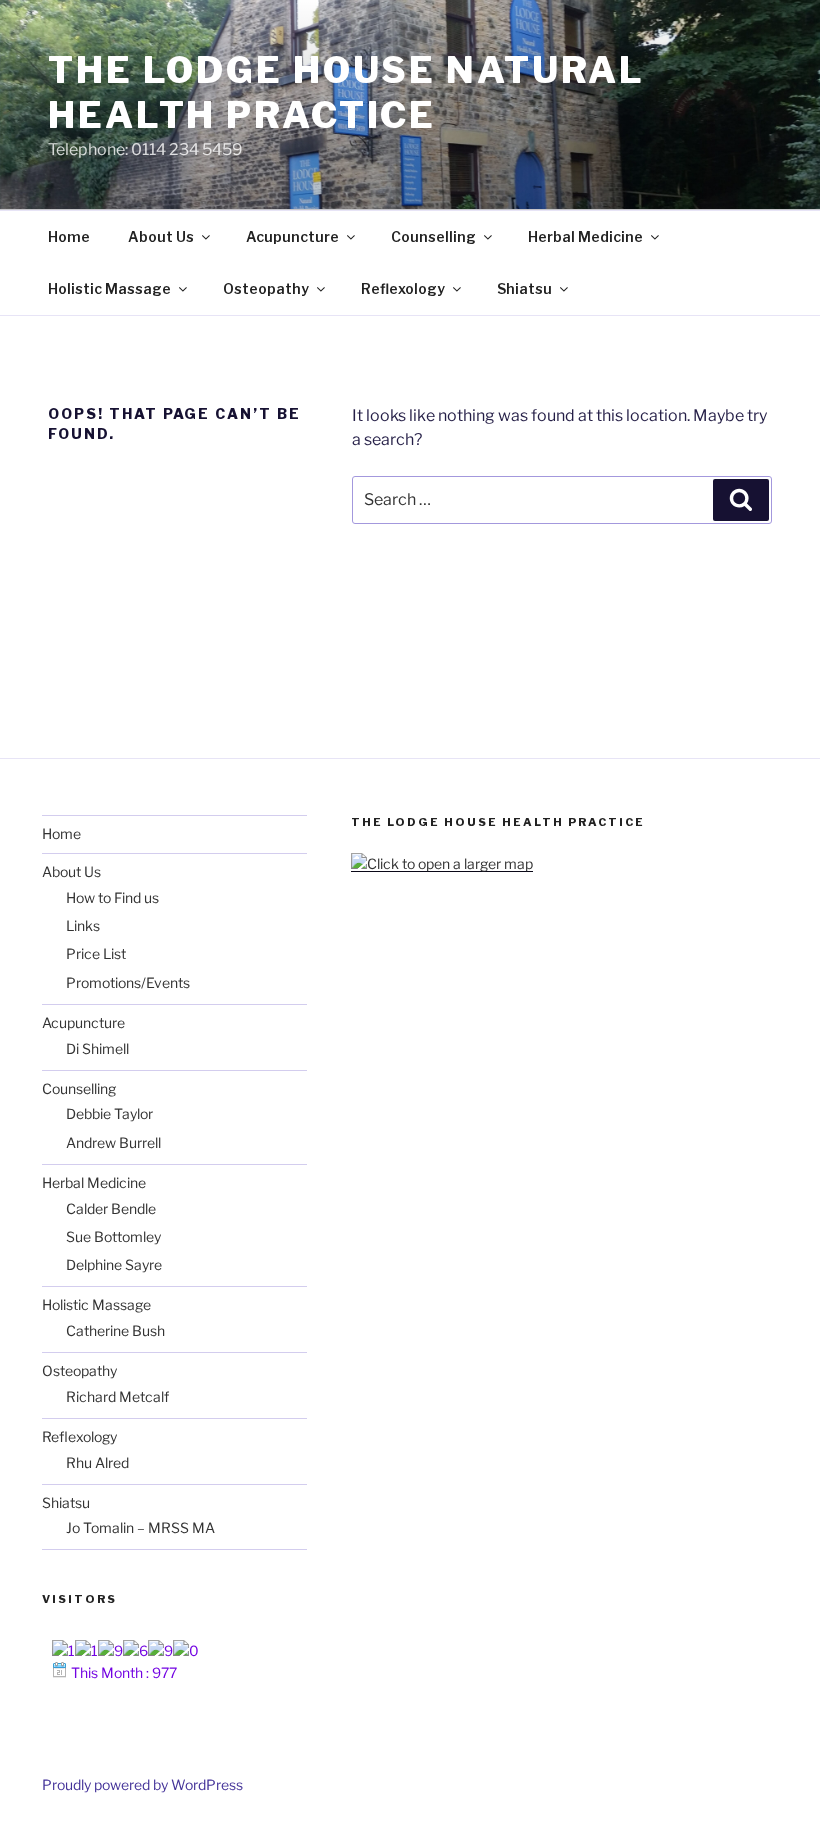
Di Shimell (97, 1048)
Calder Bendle (111, 1208)
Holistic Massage (109, 288)
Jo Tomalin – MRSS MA (140, 1527)
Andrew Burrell (113, 1142)
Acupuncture (292, 236)
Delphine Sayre (114, 1264)
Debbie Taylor (109, 1113)
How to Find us (112, 897)
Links (83, 925)
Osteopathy (266, 288)
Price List (96, 953)
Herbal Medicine (585, 236)
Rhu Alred (97, 1462)
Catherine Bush (115, 1330)
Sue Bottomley (113, 1236)
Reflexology (403, 288)
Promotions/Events (128, 982)
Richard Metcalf (117, 1396)
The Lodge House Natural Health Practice (346, 92)
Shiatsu (524, 288)
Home (69, 236)
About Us (161, 236)
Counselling (433, 236)
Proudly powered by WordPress (142, 1784)
